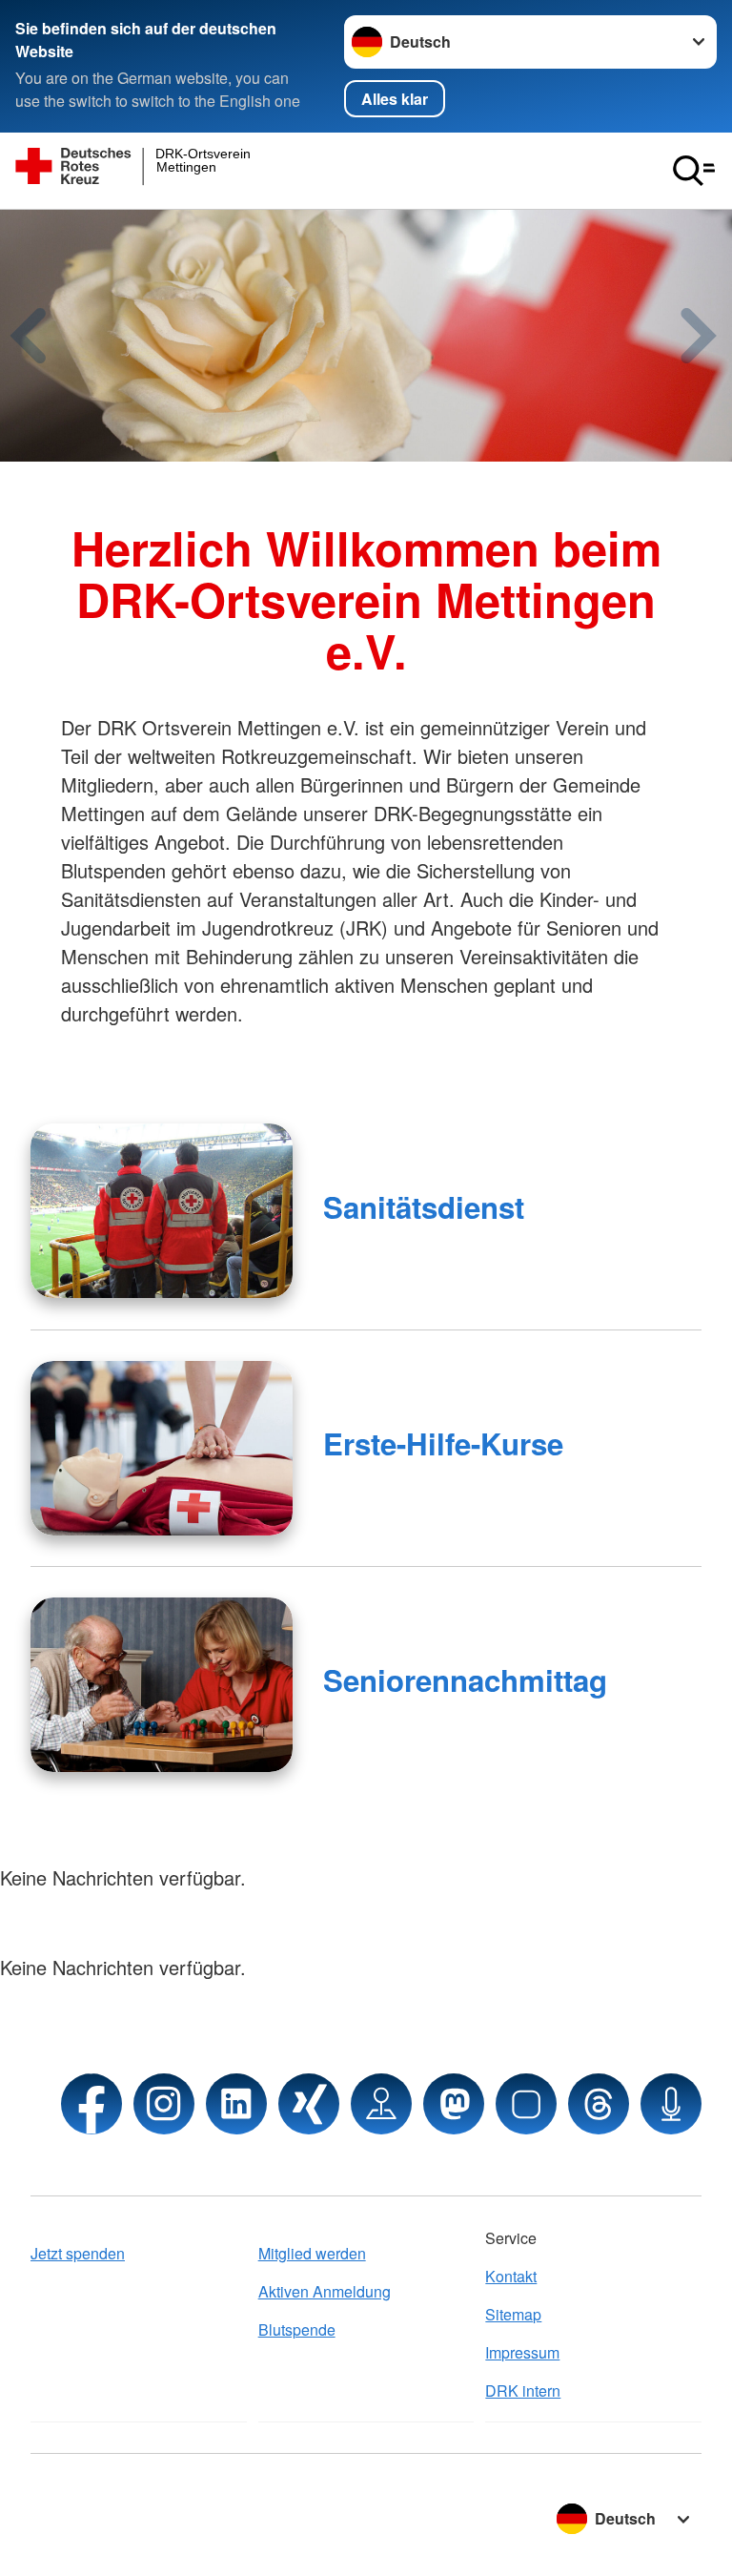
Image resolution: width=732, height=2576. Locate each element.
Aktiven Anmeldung (325, 2291)
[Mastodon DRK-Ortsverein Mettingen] (454, 2104)
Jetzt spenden (78, 2253)
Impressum (522, 2352)
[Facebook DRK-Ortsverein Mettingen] (91, 2104)
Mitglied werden (312, 2253)
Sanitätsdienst (424, 1207)
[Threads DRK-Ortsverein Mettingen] (599, 2104)
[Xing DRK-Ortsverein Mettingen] (309, 2104)
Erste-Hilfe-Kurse (443, 1443)
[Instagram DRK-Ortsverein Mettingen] (164, 2104)
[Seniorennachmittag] (162, 1685)
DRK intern (523, 2391)
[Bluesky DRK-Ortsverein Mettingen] (526, 2104)
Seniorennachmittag (465, 1680)
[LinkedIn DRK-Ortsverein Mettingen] (236, 2104)
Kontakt (511, 2276)
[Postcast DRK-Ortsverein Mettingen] (671, 2104)
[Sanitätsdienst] (162, 1211)
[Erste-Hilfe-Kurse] (162, 1448)
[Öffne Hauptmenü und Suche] (694, 171)
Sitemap (513, 2314)
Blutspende (297, 2329)
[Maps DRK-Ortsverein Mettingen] (381, 2104)
